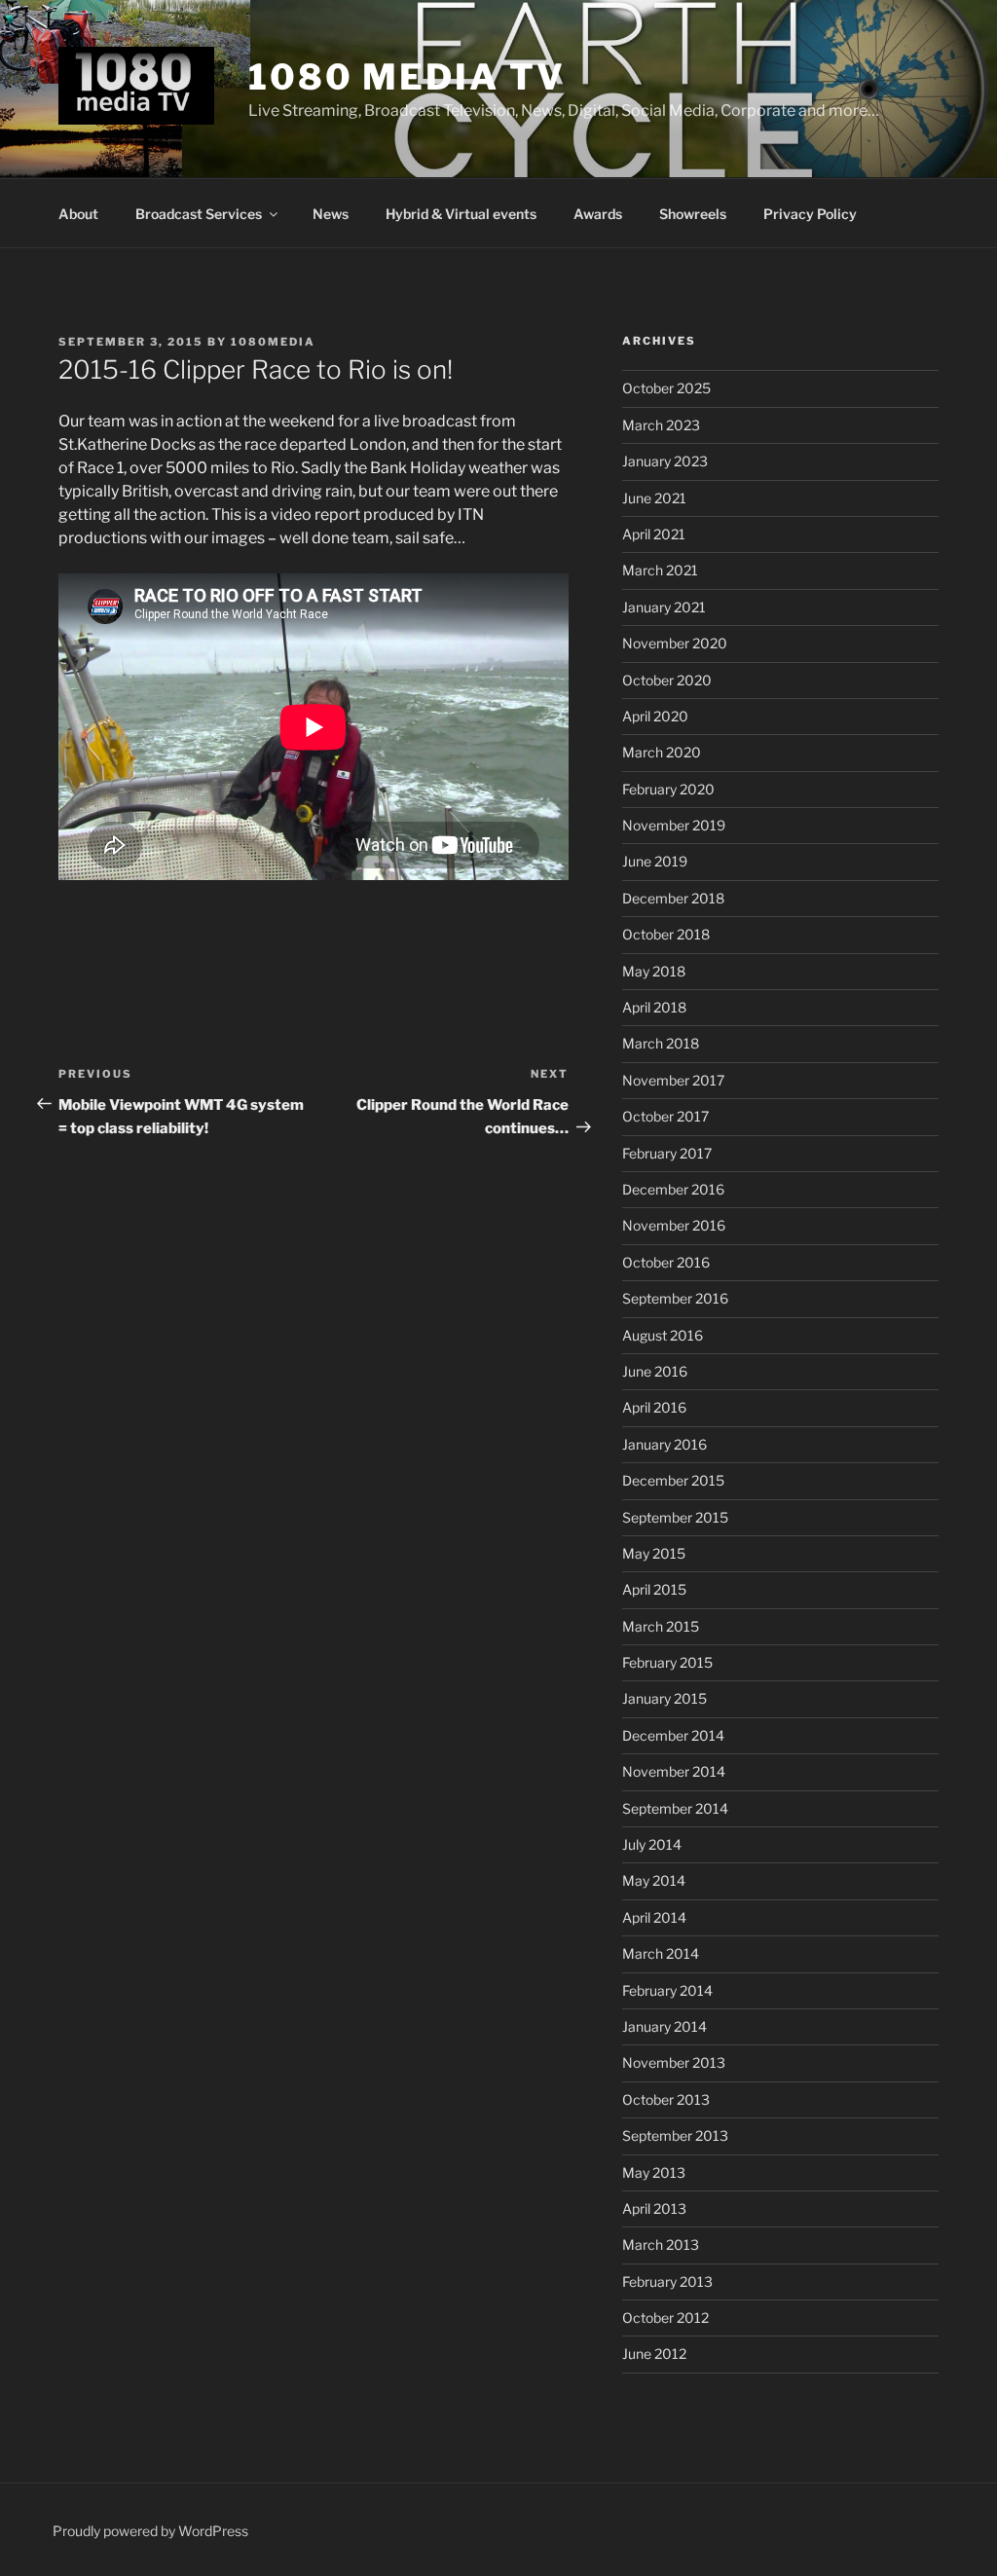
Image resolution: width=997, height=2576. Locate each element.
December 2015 (673, 1480)
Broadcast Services (199, 214)
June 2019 (655, 861)
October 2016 (666, 1262)
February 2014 (667, 1990)
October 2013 (666, 2099)
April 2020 (655, 716)
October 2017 (665, 1116)
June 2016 (655, 1371)
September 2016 (675, 1298)
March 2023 (661, 425)
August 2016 (663, 1335)
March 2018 (661, 1043)
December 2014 (673, 1735)
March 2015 (661, 1626)
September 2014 (675, 1808)
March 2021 (660, 570)
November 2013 (674, 2062)
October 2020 (667, 680)
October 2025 (666, 388)
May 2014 (654, 1880)
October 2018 (666, 934)
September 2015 (675, 1517)
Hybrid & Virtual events (461, 214)
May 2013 (654, 2172)
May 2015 (654, 1553)
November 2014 (674, 1771)
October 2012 (665, 2318)
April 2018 (654, 1007)
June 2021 (654, 498)
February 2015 (667, 1662)
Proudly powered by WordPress (150, 2531)
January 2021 (664, 607)
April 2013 (654, 2208)
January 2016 (665, 1444)
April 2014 (654, 1917)
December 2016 (673, 1189)
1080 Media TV (406, 77)
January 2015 (665, 1698)
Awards (598, 214)
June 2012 (654, 2354)
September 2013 (675, 2135)
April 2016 (654, 1407)
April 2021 (654, 534)
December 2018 (673, 898)
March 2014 (661, 1953)
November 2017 (673, 1080)
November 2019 (674, 825)
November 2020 (675, 643)
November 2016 (674, 1225)
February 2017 (667, 1153)
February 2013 (667, 2282)
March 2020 (662, 752)
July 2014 (652, 1844)
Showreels (693, 214)
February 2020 (668, 789)
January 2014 (665, 2026)
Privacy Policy (810, 214)
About (78, 214)
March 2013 (661, 2245)
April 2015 (654, 1589)
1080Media (273, 342)
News (331, 214)
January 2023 (665, 461)
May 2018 (654, 971)
